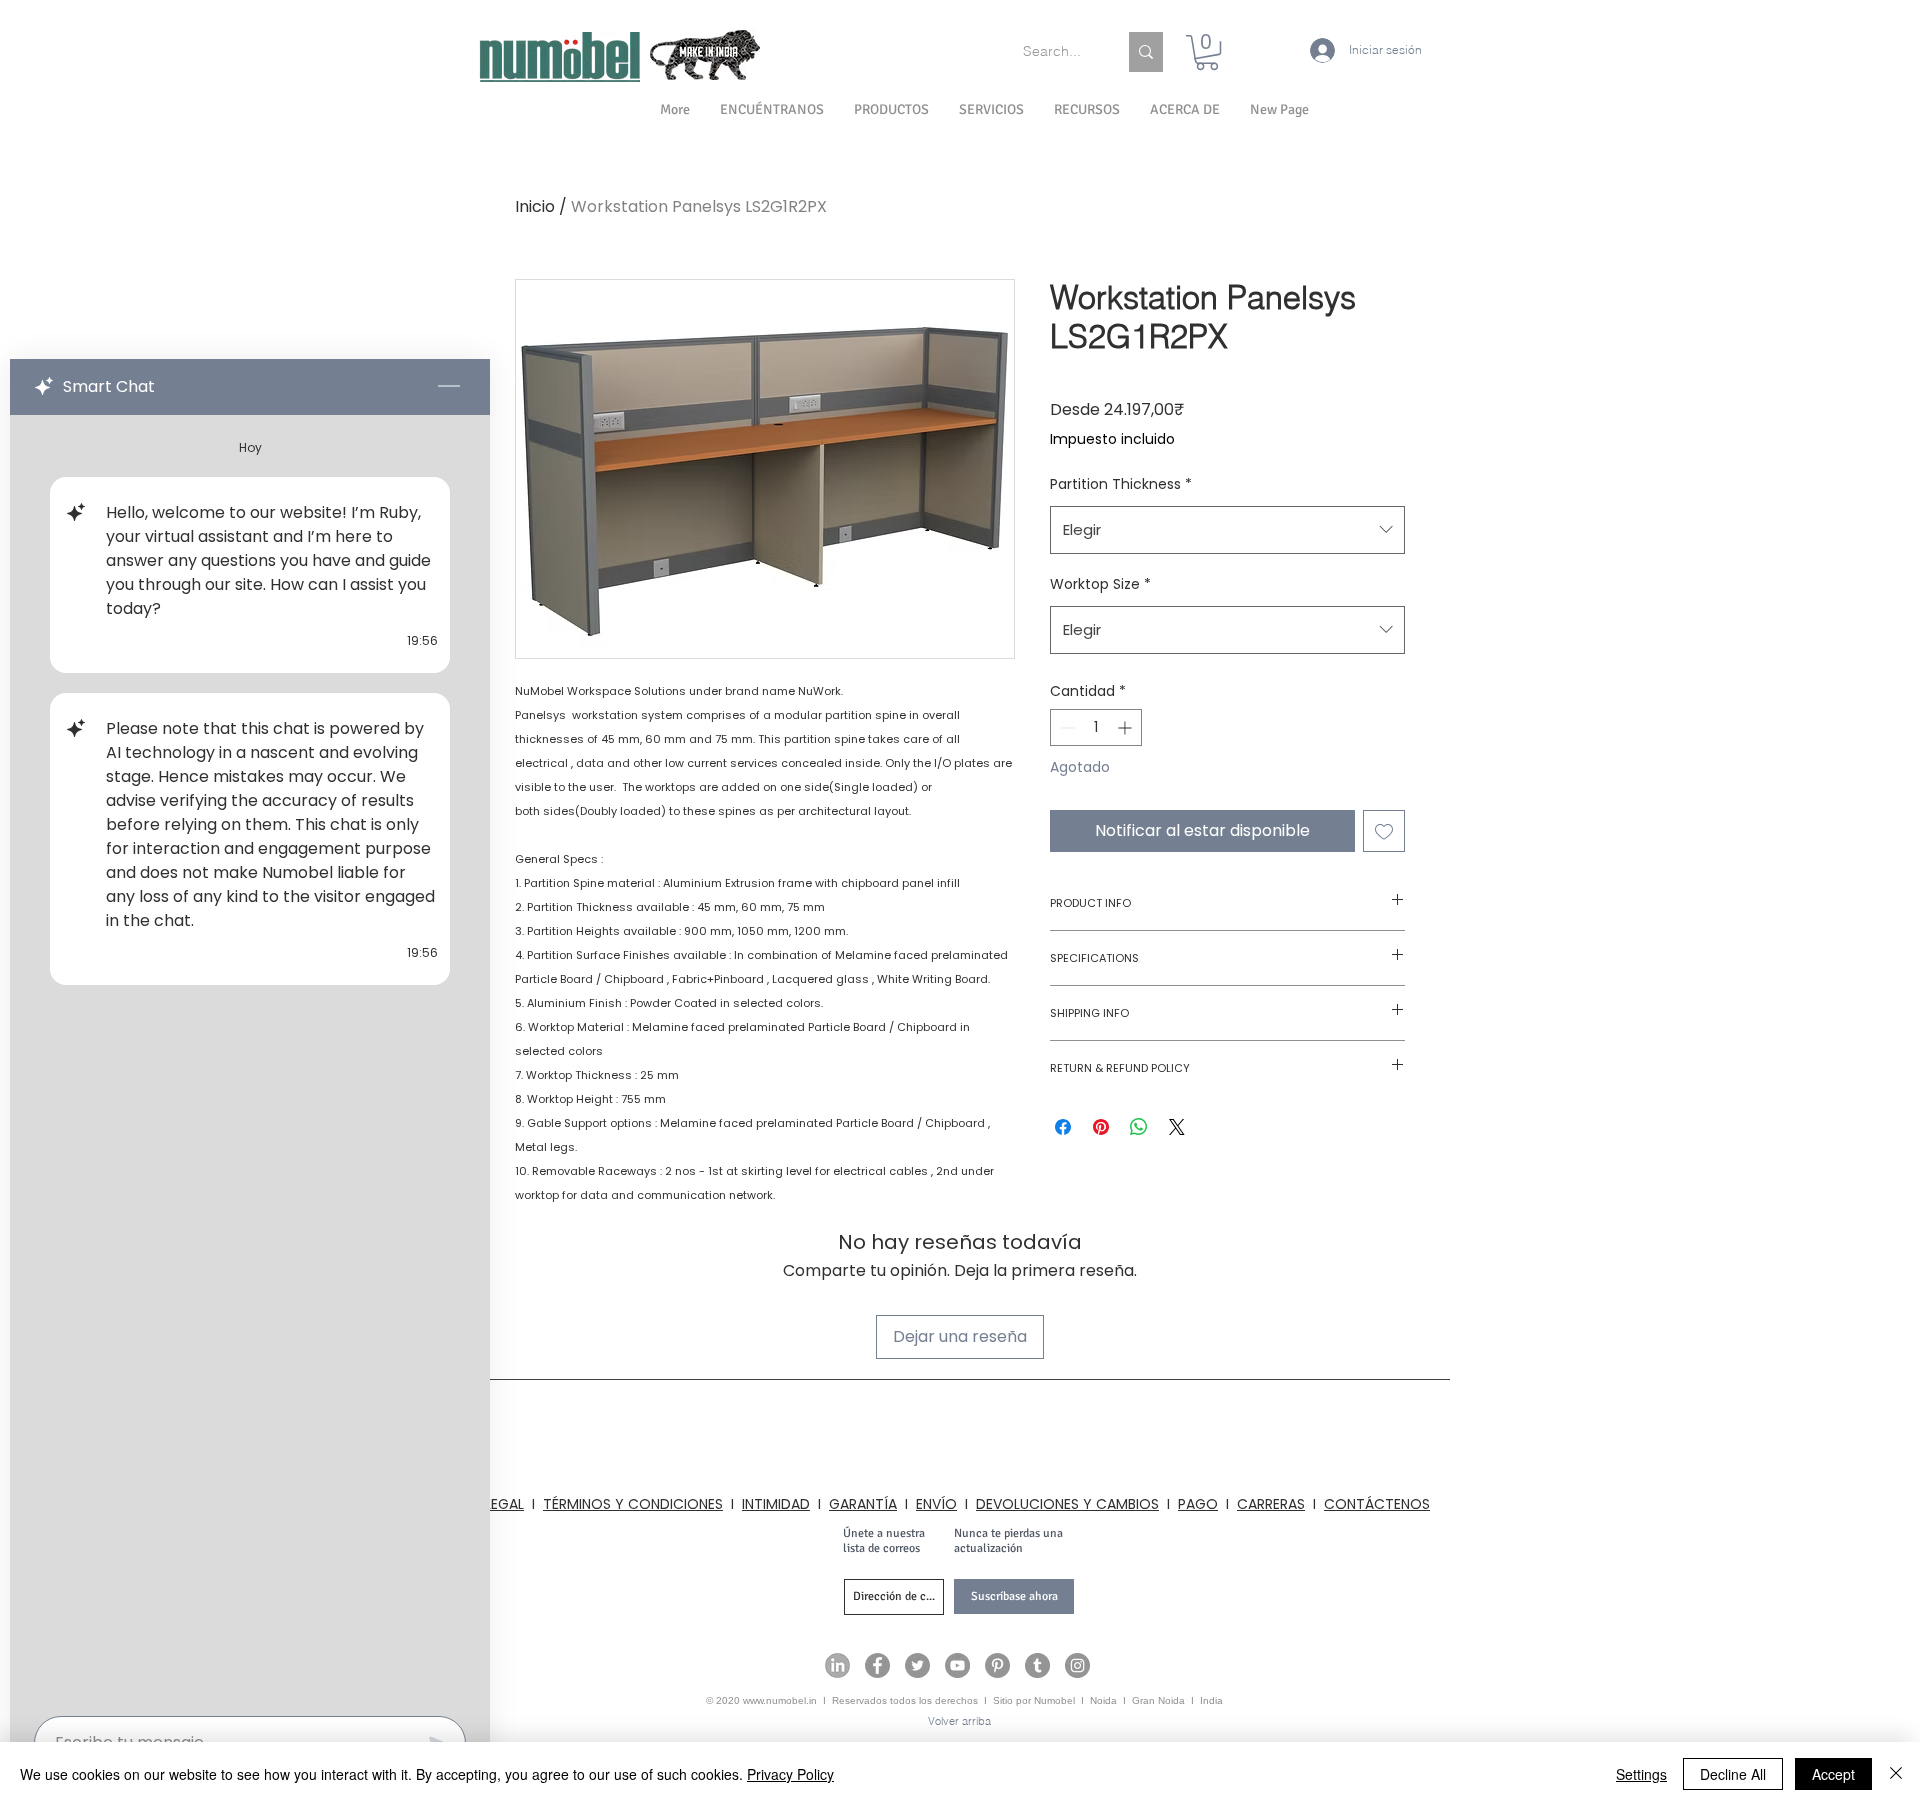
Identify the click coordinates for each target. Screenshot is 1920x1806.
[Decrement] (1065, 727)
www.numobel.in (780, 1700)
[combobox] (1227, 530)
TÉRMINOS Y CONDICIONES (633, 1504)
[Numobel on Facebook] (877, 1665)
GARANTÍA (863, 1504)
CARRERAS (1271, 1504)
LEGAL (504, 1504)
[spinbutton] (1096, 727)
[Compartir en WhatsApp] (1139, 1127)
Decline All (1733, 1774)
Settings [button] (1641, 1774)
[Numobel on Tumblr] (1037, 1665)
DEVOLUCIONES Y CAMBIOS (1067, 1504)
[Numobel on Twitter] (917, 1665)
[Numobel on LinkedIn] (837, 1665)
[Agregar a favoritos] (1384, 831)
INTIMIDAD (776, 1504)
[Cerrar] (1896, 1774)
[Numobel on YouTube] (957, 1665)
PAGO (1198, 1504)
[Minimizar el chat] (449, 387)
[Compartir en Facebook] (1063, 1127)
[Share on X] (1177, 1127)
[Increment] (1126, 727)
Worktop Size (1100, 584)
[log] (250, 1059)
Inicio (535, 206)
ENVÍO (936, 1504)
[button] (1185, 110)
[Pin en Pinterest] (1101, 1127)
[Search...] (1146, 52)
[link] (1207, 52)
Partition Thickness (1121, 484)
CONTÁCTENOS (1377, 1504)
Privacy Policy (790, 1774)
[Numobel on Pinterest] (997, 1665)
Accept (1833, 1774)
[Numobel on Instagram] (1077, 1665)
